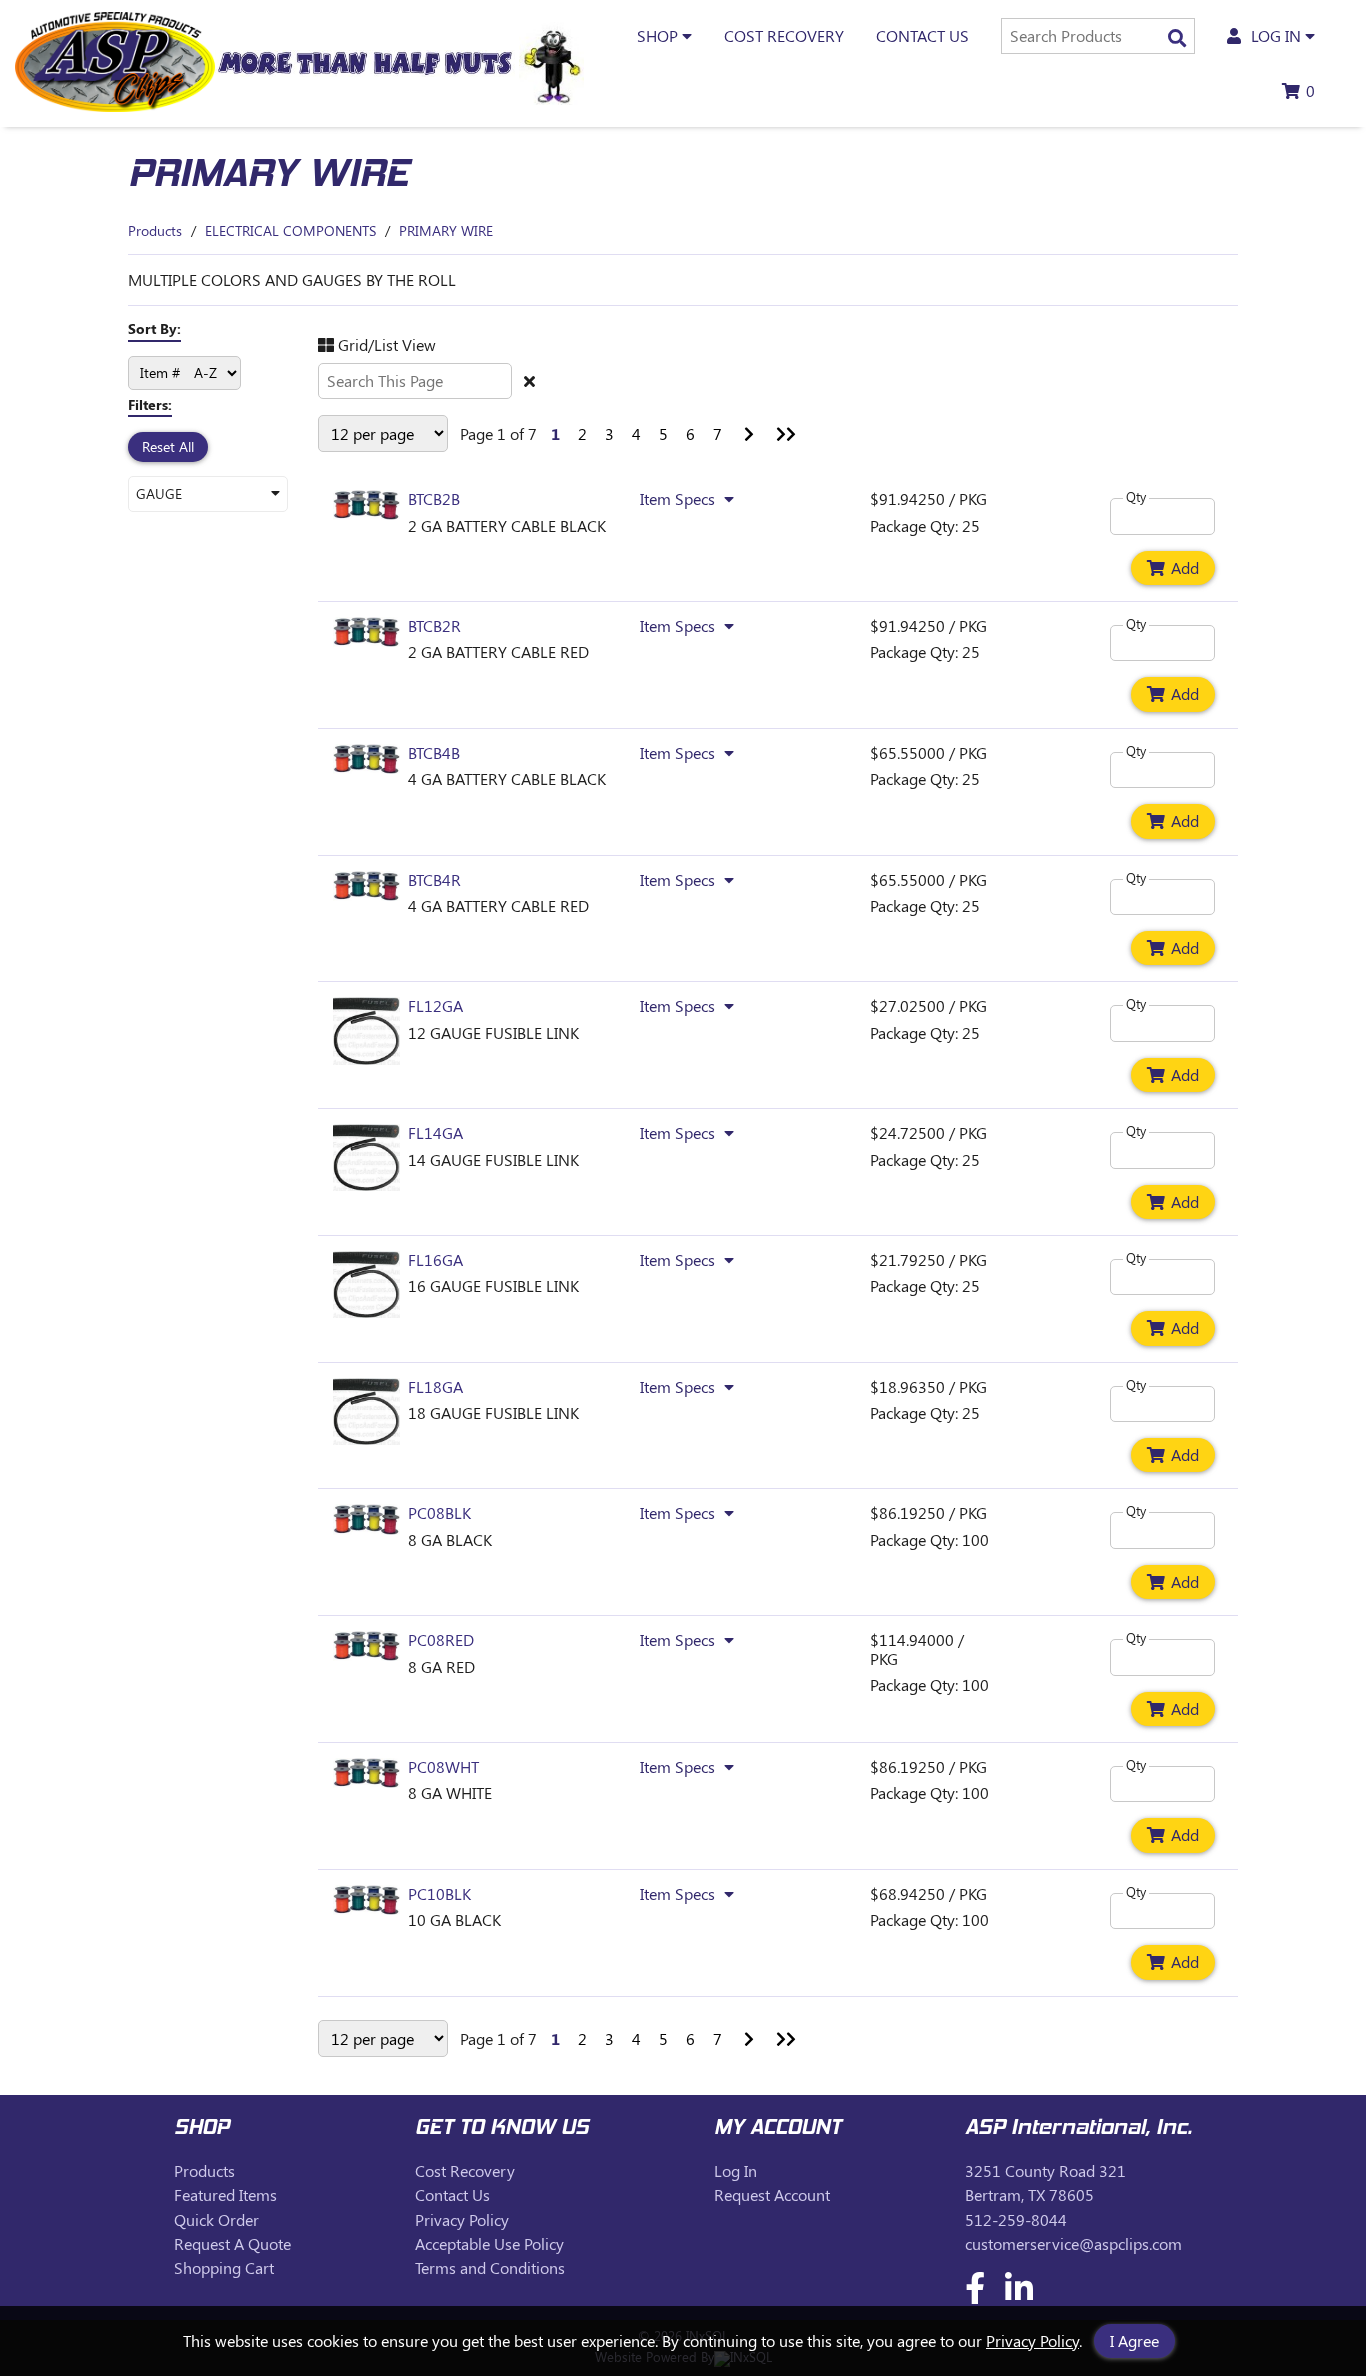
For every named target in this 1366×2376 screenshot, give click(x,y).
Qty (1136, 497)
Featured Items (225, 2194)
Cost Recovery (465, 2170)
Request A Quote (232, 2243)
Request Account (772, 2194)
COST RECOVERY (784, 35)
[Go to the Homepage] (115, 105)
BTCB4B (434, 752)
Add (1185, 567)
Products (155, 230)
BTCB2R (434, 625)
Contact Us (452, 2194)
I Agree (1134, 2340)
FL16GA (435, 1259)
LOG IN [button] (1276, 35)
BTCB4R (434, 879)
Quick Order (216, 2219)
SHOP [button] (659, 35)
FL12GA (435, 1005)
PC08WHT (443, 1766)
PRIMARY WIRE (446, 230)
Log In (735, 2170)
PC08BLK (439, 1512)
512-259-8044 (1016, 2219)
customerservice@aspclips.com (1073, 2243)
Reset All (168, 446)
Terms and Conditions (490, 2267)
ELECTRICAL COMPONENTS (290, 230)
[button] (208, 493)
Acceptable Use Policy (489, 2243)
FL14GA (435, 1132)
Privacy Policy (1032, 2340)
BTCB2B (434, 498)
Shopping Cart (224, 2267)
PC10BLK (439, 1893)
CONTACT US (922, 35)
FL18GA (435, 1386)
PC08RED (441, 1639)
